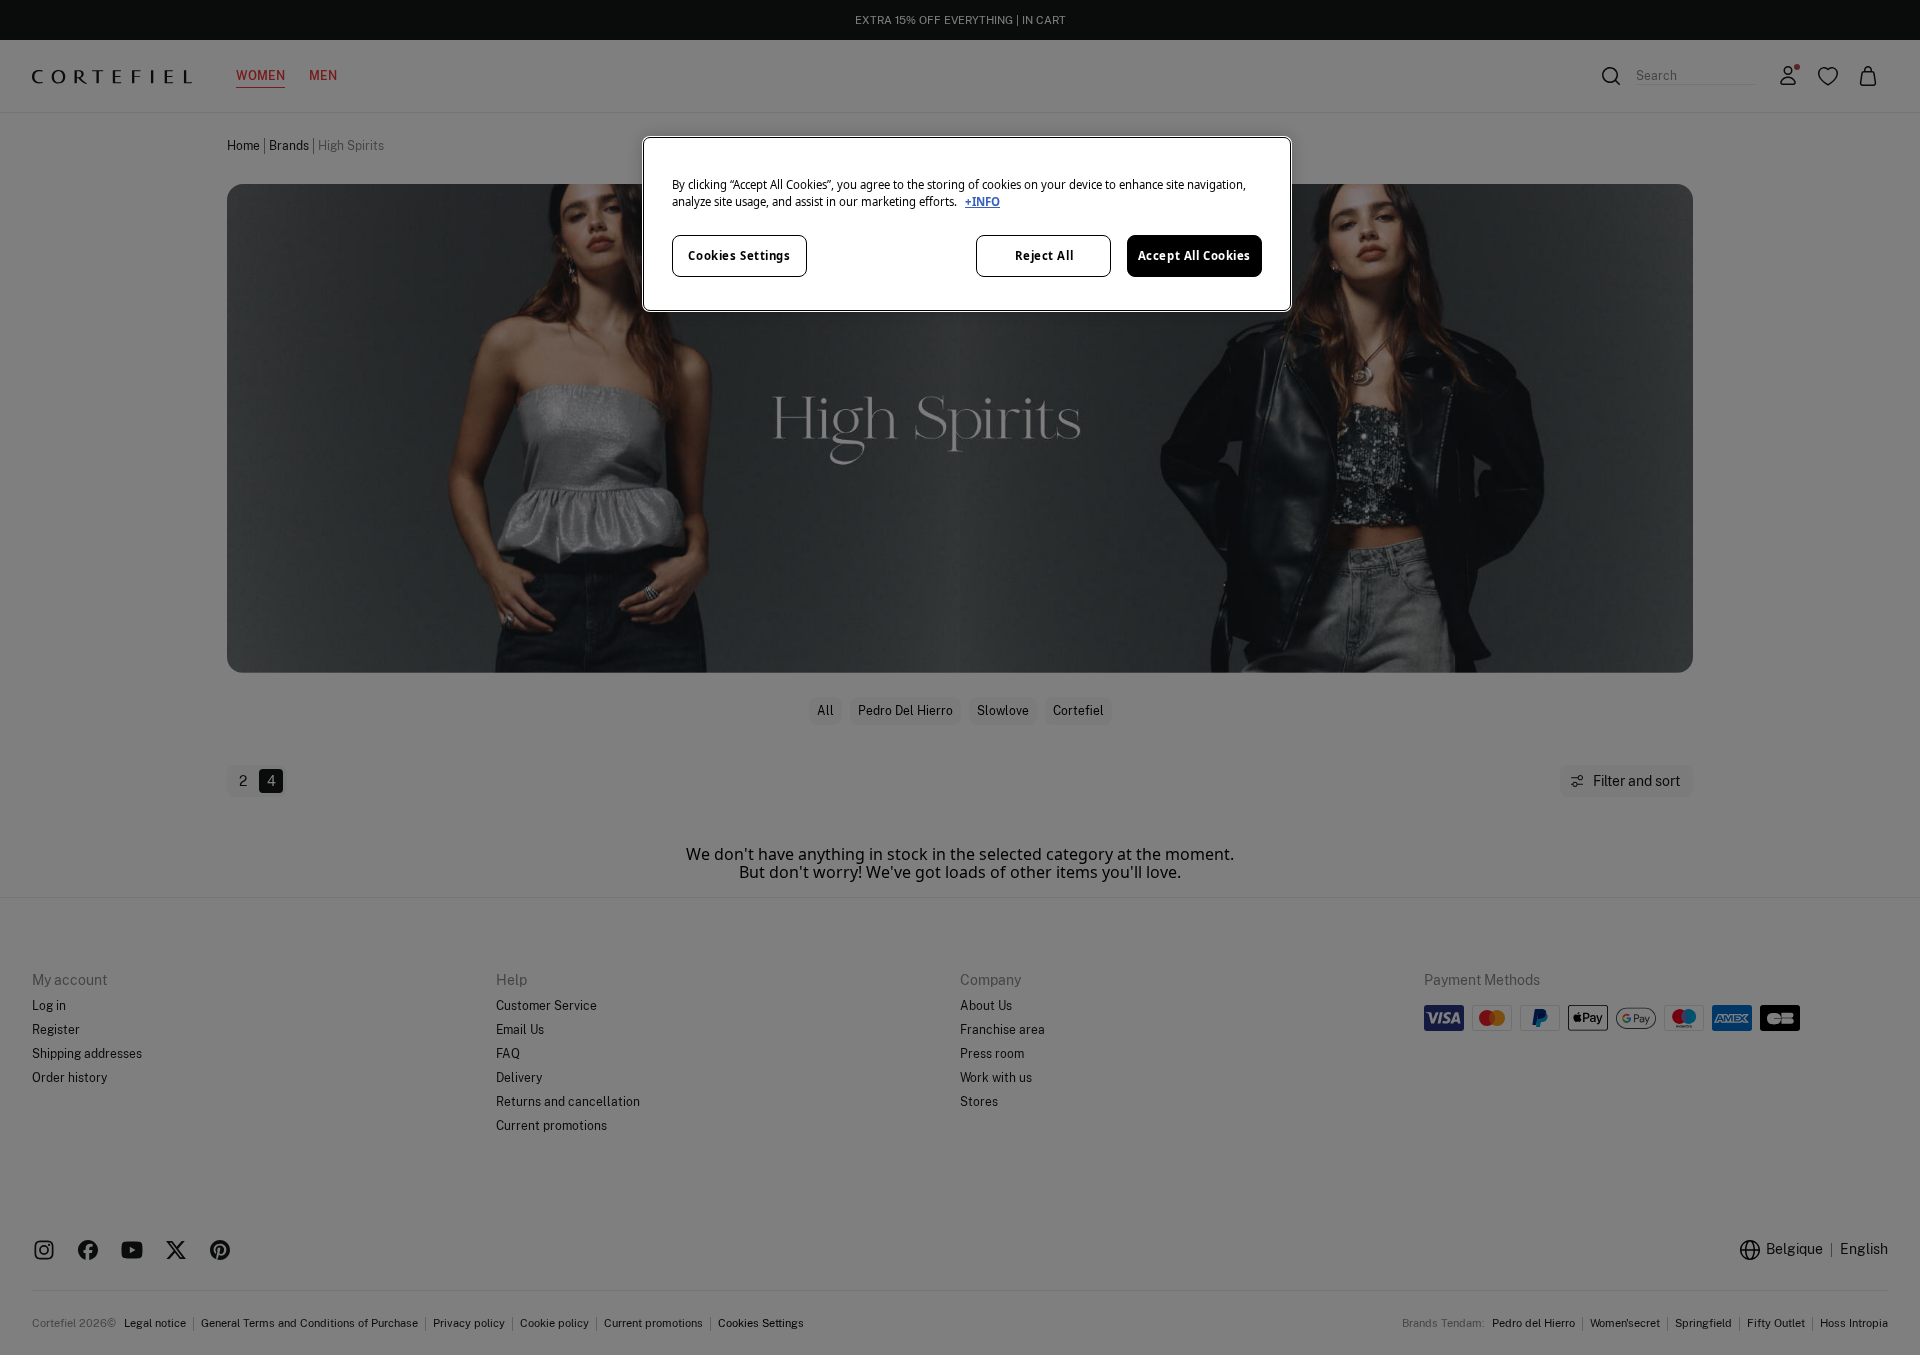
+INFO (982, 201)
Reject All (1044, 255)
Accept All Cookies (1194, 255)
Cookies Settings (739, 255)
